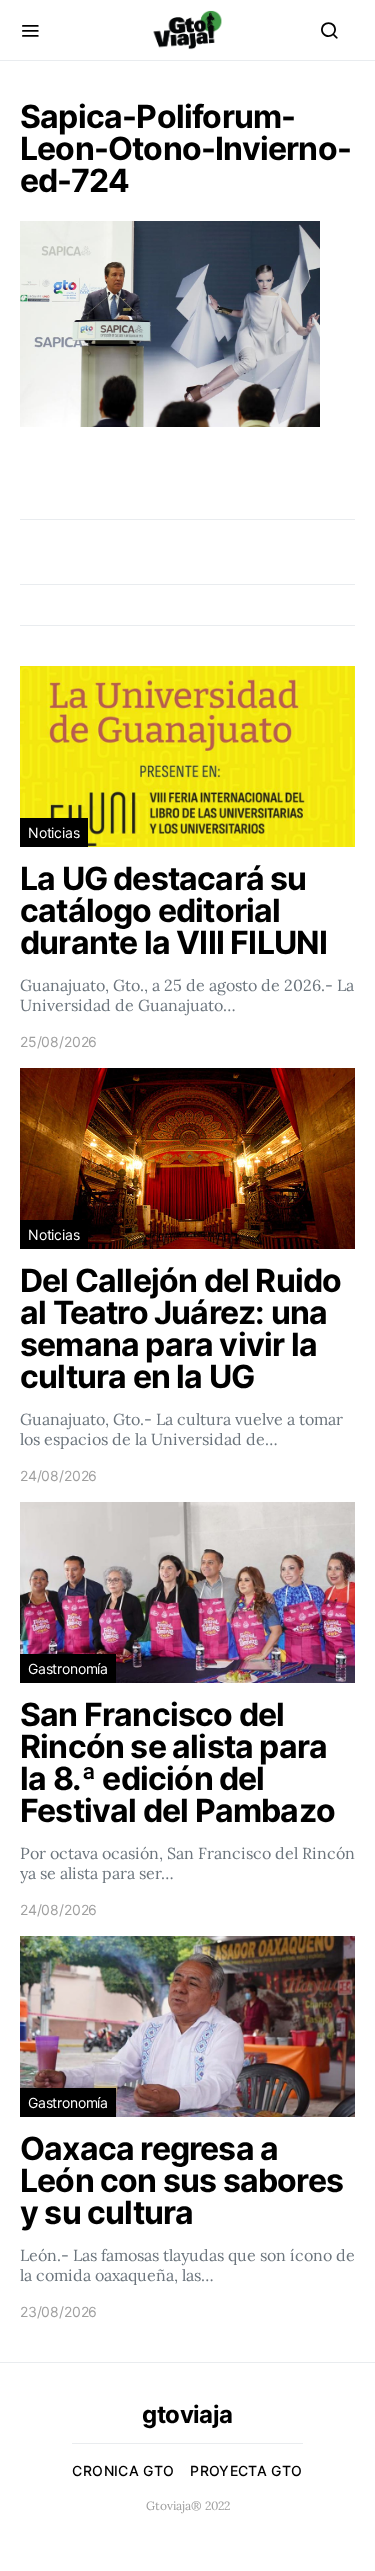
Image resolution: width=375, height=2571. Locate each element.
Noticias (54, 832)
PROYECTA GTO (246, 2470)
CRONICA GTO (123, 2470)
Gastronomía (68, 1668)
